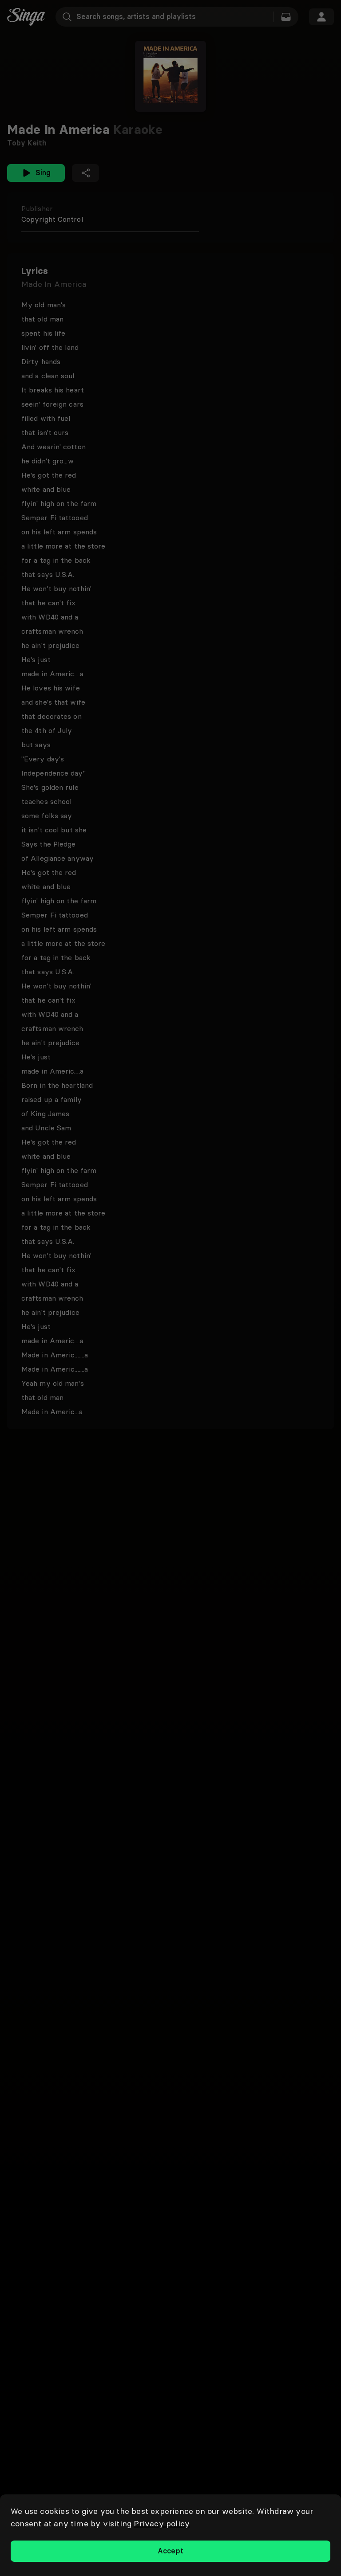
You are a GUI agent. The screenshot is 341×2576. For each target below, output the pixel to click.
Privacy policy (162, 2523)
